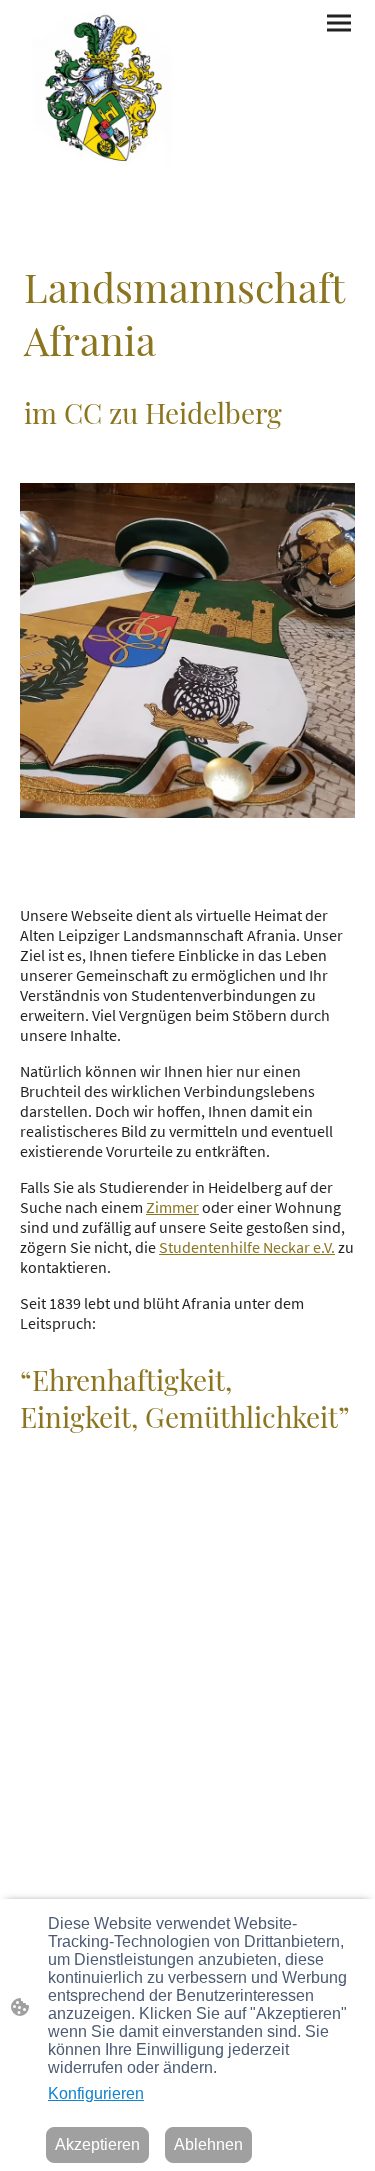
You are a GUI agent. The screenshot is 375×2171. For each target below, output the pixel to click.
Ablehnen (208, 2144)
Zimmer (172, 1207)
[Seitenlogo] (102, 89)
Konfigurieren (96, 2093)
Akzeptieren (97, 2144)
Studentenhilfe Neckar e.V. (247, 1247)
